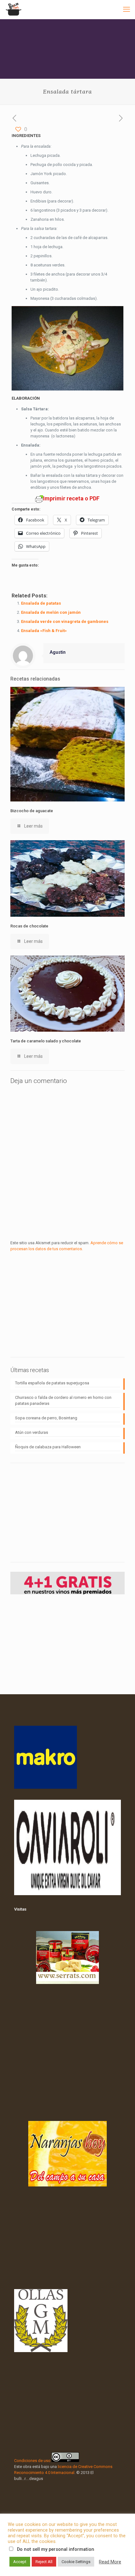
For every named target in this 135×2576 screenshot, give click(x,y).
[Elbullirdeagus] (13, 9)
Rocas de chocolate (29, 926)
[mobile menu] (127, 9)
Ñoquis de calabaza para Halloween (48, 1447)
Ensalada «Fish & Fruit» (44, 631)
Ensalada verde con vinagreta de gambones (65, 621)
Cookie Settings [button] (76, 2562)
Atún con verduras (32, 1432)
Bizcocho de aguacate (32, 811)
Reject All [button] (44, 2562)
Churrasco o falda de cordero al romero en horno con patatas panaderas (63, 1400)
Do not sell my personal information (56, 2549)
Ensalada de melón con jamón (51, 612)
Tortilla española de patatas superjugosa (52, 1383)
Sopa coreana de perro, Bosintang (46, 1418)
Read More (110, 2562)
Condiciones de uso (32, 2461)
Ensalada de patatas (41, 603)
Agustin (58, 652)
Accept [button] (20, 2562)
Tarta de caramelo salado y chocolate (46, 1041)
